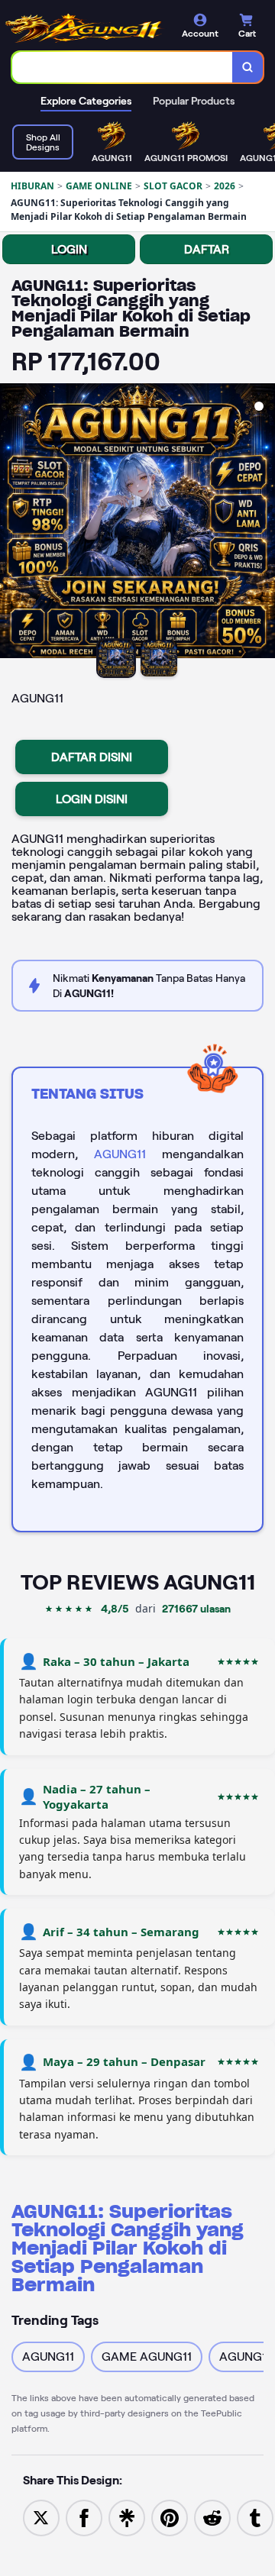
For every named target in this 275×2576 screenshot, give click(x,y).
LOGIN (69, 249)
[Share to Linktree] (127, 2517)
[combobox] (123, 67)
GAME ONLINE (99, 186)
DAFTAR (207, 249)
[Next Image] (263, 523)
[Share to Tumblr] (255, 2517)
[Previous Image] (12, 523)
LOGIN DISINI (92, 799)
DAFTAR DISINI (92, 757)
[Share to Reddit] (212, 2517)
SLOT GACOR (173, 186)
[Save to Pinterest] (170, 2517)
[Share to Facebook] (84, 2517)
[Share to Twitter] (41, 2517)
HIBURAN (32, 186)
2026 (225, 186)
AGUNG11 (120, 1154)
